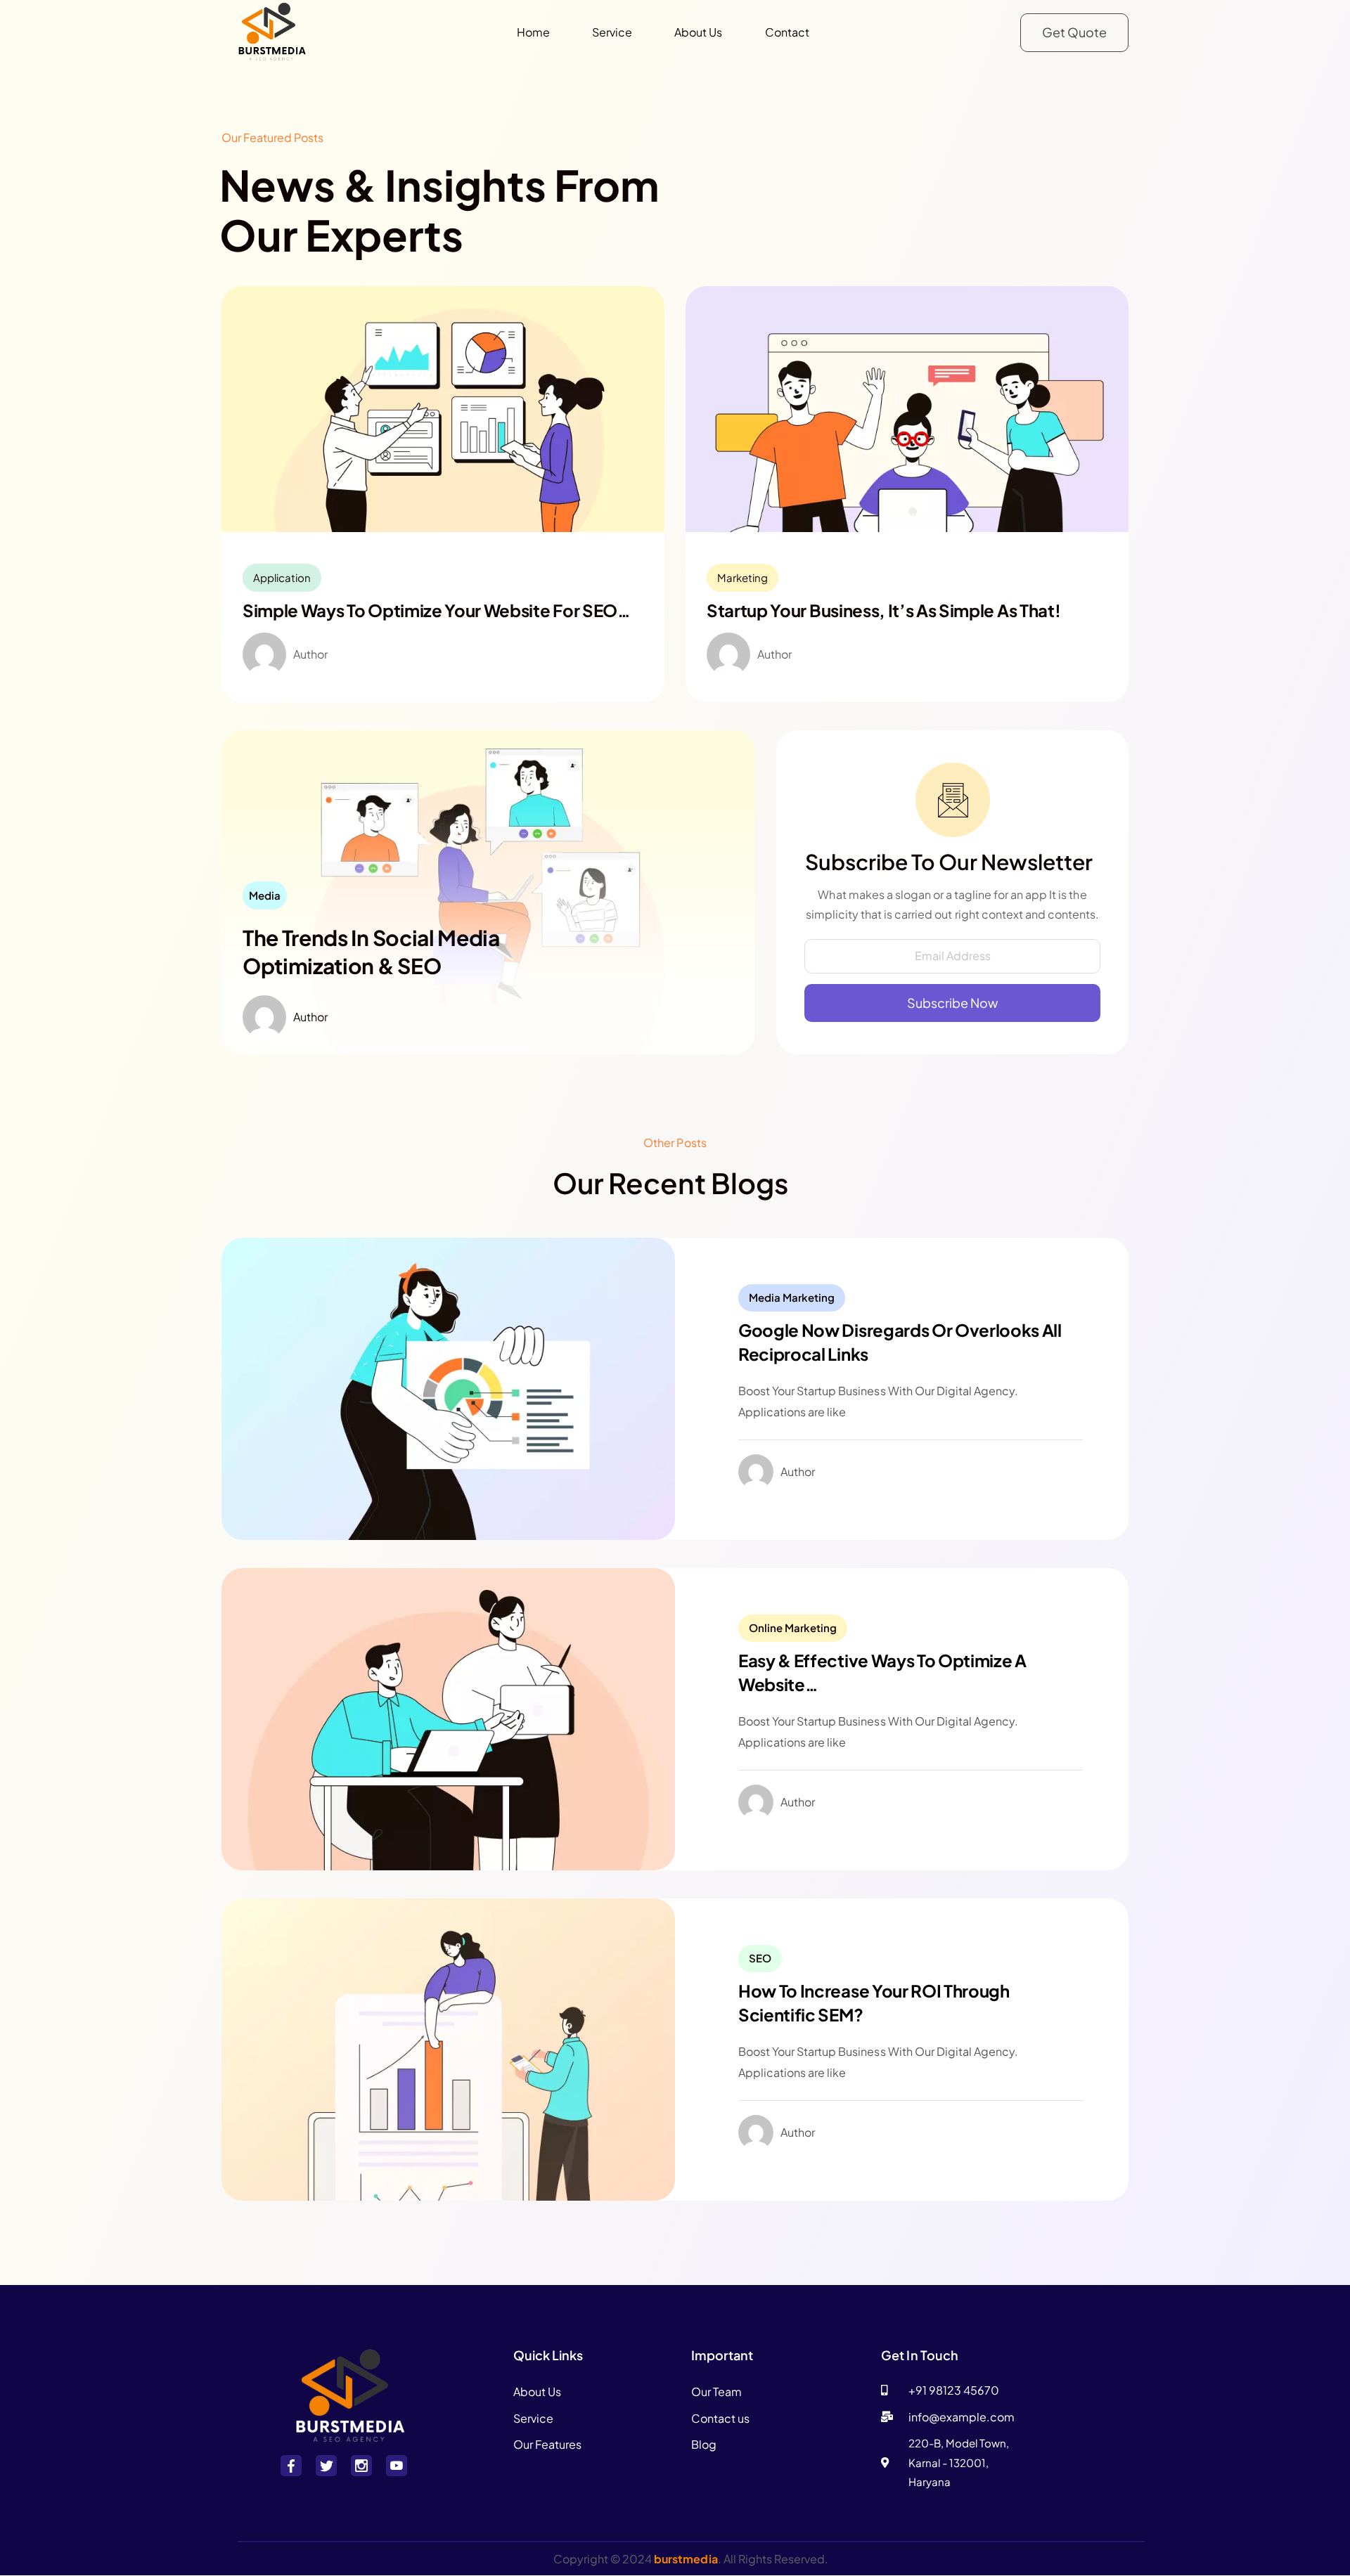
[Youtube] (397, 2466)
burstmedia (686, 2559)
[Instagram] (361, 2466)
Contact (787, 32)
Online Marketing (793, 1627)
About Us (698, 32)
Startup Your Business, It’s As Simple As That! (883, 610)
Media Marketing (792, 1297)
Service (612, 32)
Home (533, 32)
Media (265, 895)
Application (282, 577)
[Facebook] (291, 2466)
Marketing (742, 577)
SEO (760, 1958)
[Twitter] (326, 2466)
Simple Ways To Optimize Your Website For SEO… (437, 610)
